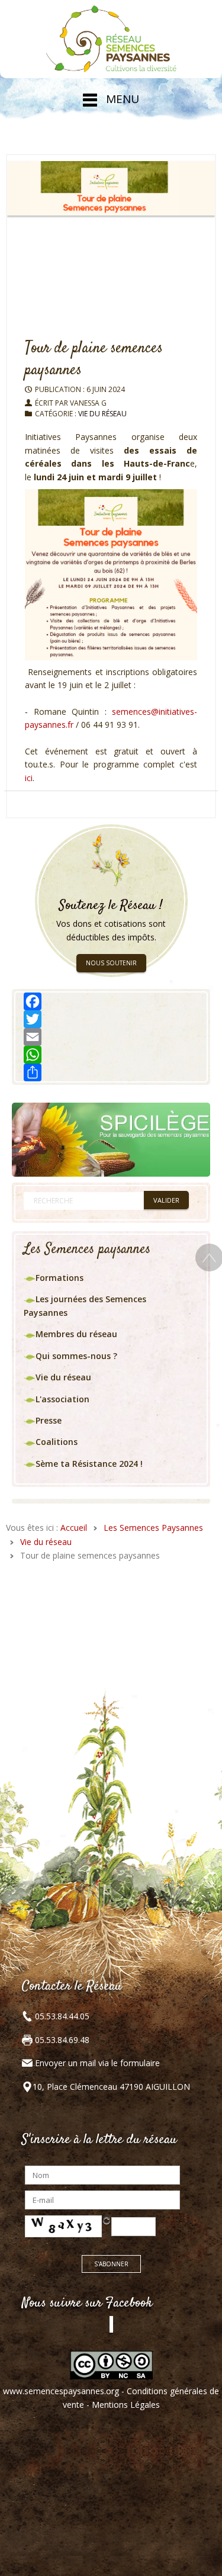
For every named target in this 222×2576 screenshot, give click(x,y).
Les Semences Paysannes (153, 1528)
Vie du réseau (102, 414)
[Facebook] (111, 1001)
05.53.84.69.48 (61, 2040)
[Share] (111, 1072)
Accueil (74, 1528)
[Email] (111, 1037)
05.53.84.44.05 (61, 2016)
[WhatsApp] (111, 1055)
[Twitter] (111, 1019)
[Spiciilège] (111, 1138)
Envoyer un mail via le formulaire (97, 2063)
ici (29, 778)
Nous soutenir (111, 963)
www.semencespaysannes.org (61, 2391)
